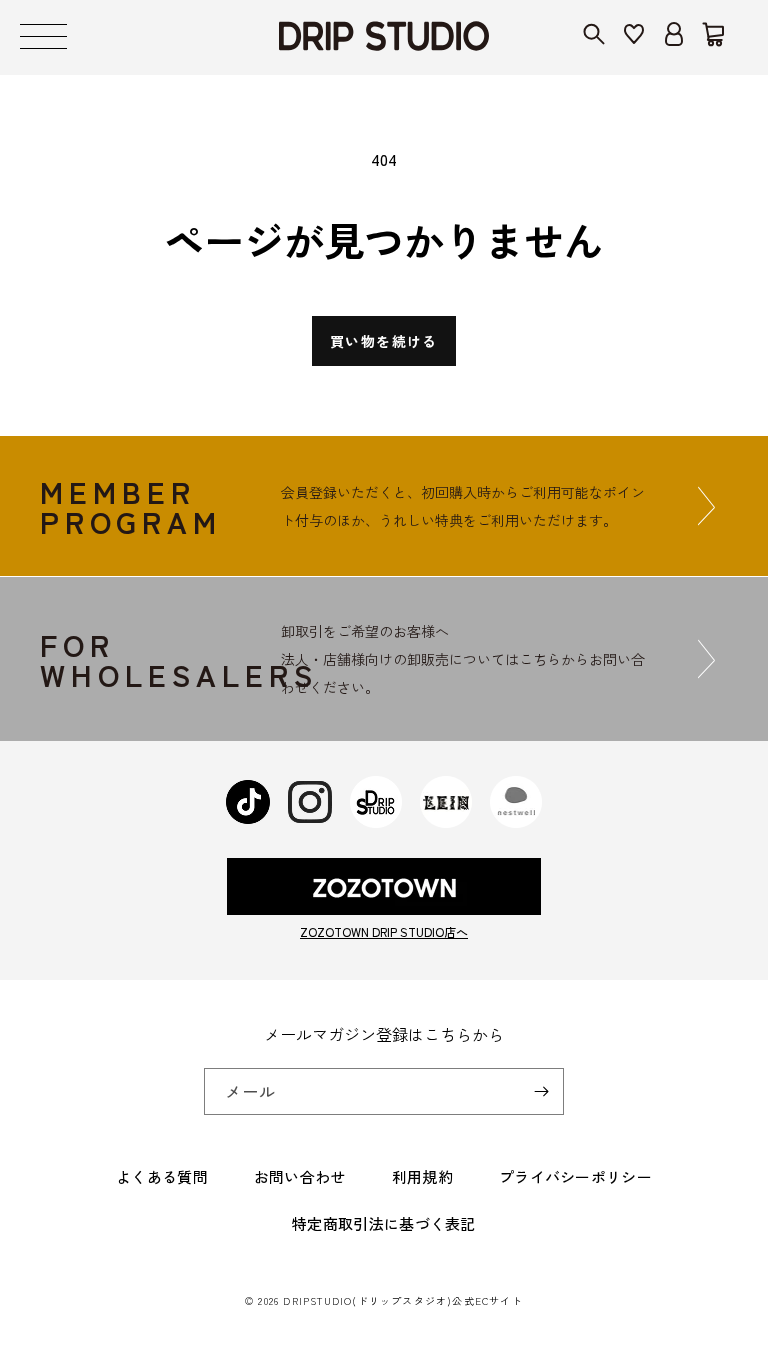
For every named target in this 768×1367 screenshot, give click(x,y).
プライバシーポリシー (575, 1176)
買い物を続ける (384, 341)
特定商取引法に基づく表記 (384, 1223)
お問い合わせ (300, 1176)
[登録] (541, 1091)
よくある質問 (162, 1176)
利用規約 (422, 1176)
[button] (43, 37)
